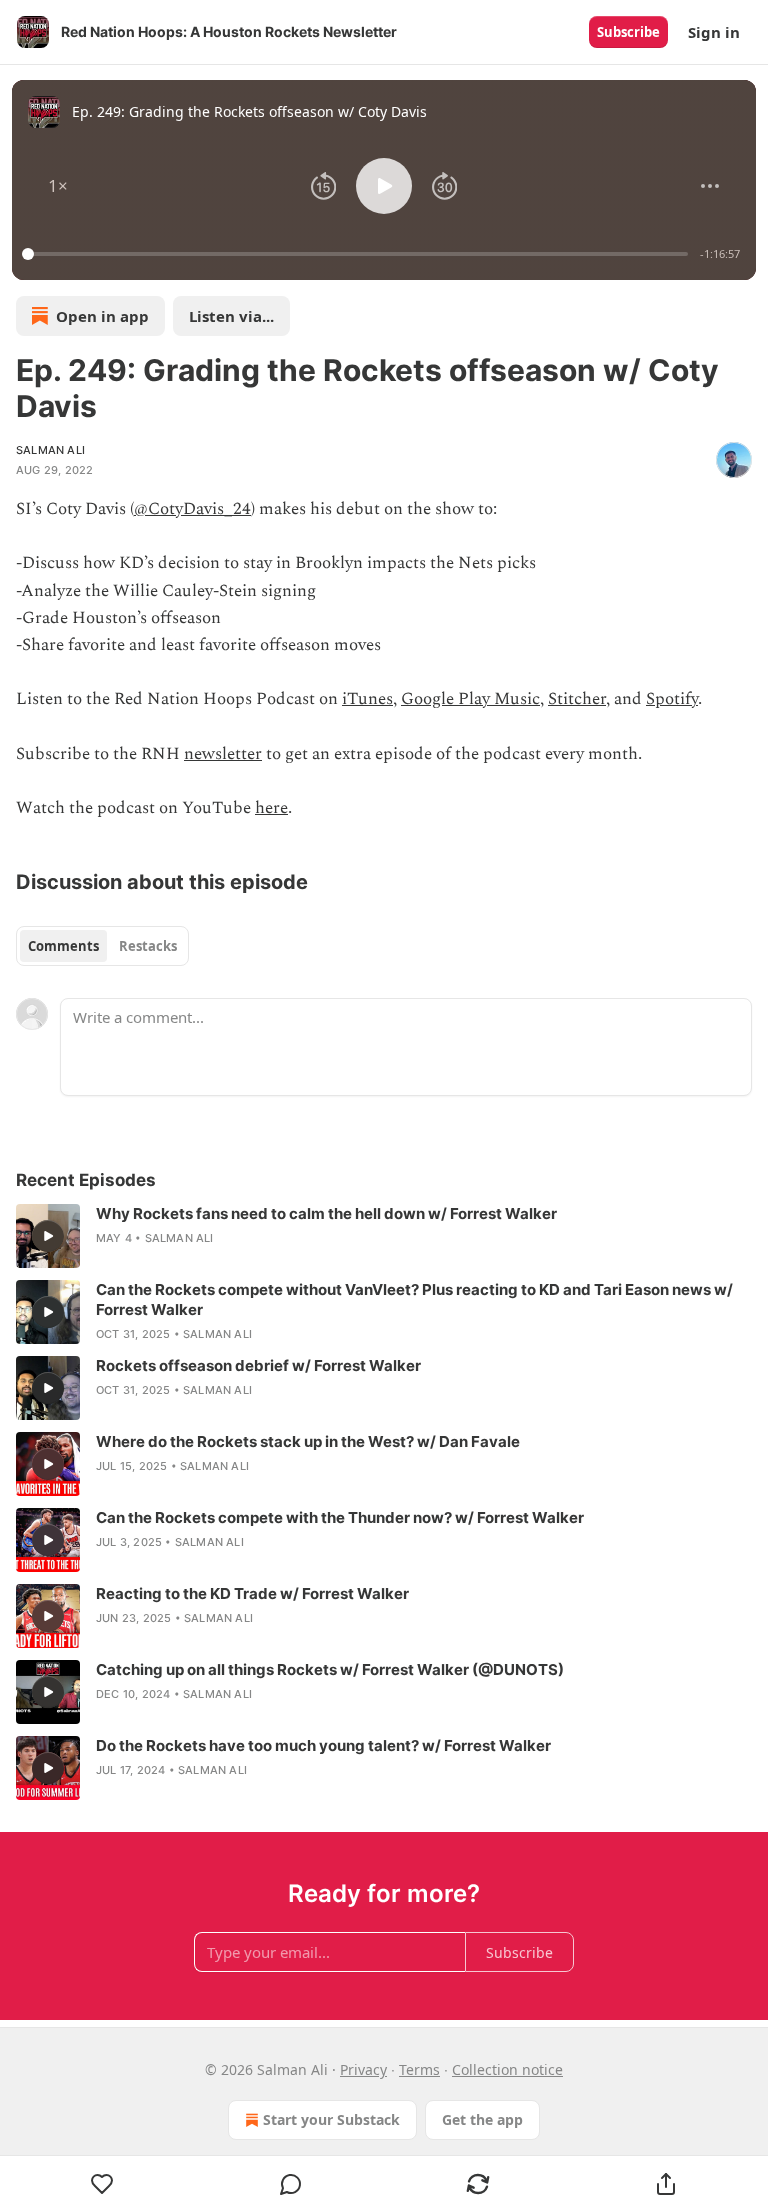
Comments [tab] (63, 946)
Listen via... (231, 316)
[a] (48, 1236)
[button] (58, 186)
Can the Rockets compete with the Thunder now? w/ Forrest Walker (340, 1517)
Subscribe (628, 32)
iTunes (367, 699)
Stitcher (577, 699)
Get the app (482, 2119)
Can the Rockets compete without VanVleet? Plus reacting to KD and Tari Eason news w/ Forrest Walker (414, 1299)
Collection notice (507, 2069)
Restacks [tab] (148, 946)
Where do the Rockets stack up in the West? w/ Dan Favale (308, 1441)
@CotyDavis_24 (192, 509)
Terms (419, 2069)
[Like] (102, 2184)
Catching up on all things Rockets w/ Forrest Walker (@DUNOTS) (330, 1669)
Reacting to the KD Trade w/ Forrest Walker (252, 1593)
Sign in (714, 32)
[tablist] (102, 946)
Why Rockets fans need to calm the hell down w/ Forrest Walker (326, 1213)
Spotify (672, 699)
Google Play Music (470, 699)
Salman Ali (50, 450)
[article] (384, 1236)
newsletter (223, 754)
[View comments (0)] (291, 2184)
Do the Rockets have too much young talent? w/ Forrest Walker (323, 1745)
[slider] (358, 254)
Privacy (363, 2069)
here (271, 808)
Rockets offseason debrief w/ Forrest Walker (258, 1365)
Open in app (102, 316)
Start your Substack (331, 2119)
